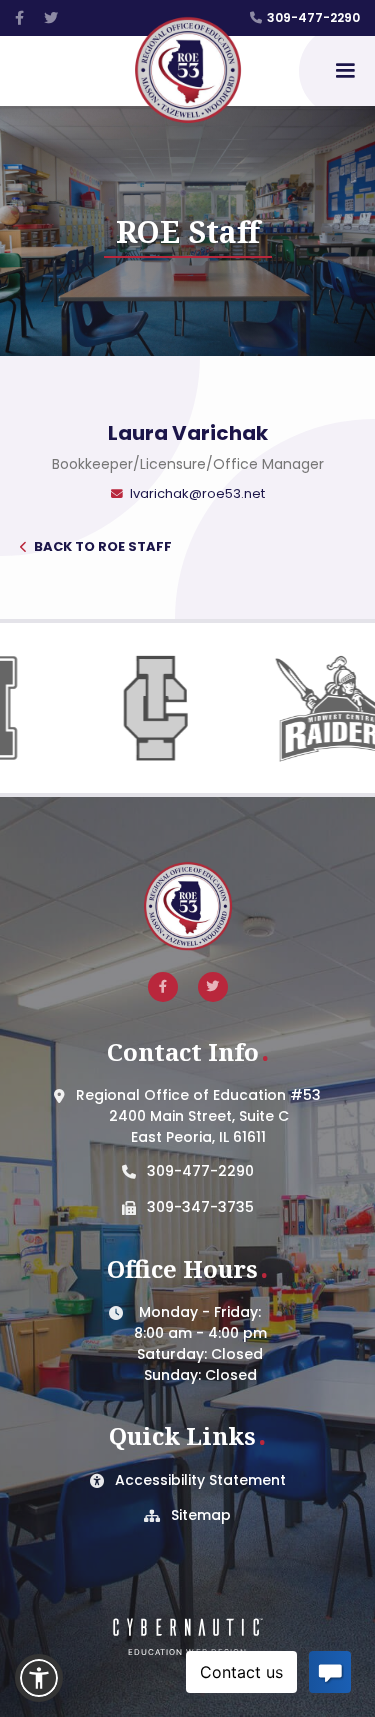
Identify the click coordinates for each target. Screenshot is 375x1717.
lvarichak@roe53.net (197, 493)
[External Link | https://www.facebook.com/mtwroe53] (163, 987)
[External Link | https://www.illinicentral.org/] (126, 708)
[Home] (188, 71)
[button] (345, 71)
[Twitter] (51, 18)
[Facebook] (19, 18)
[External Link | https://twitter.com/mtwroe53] (213, 987)
